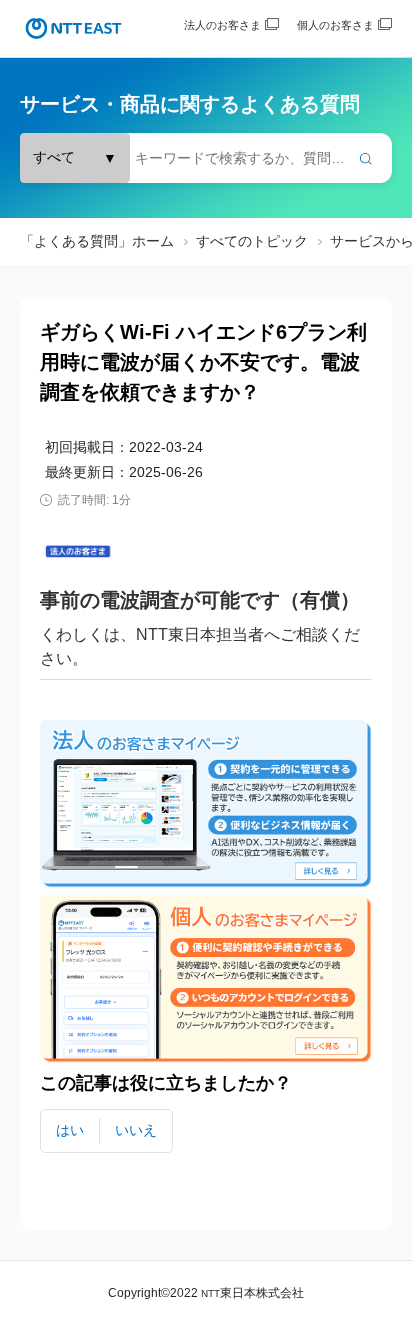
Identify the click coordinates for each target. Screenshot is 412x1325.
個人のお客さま (335, 25)
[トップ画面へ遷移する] (73, 28)
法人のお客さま (222, 25)
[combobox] (206, 158)
